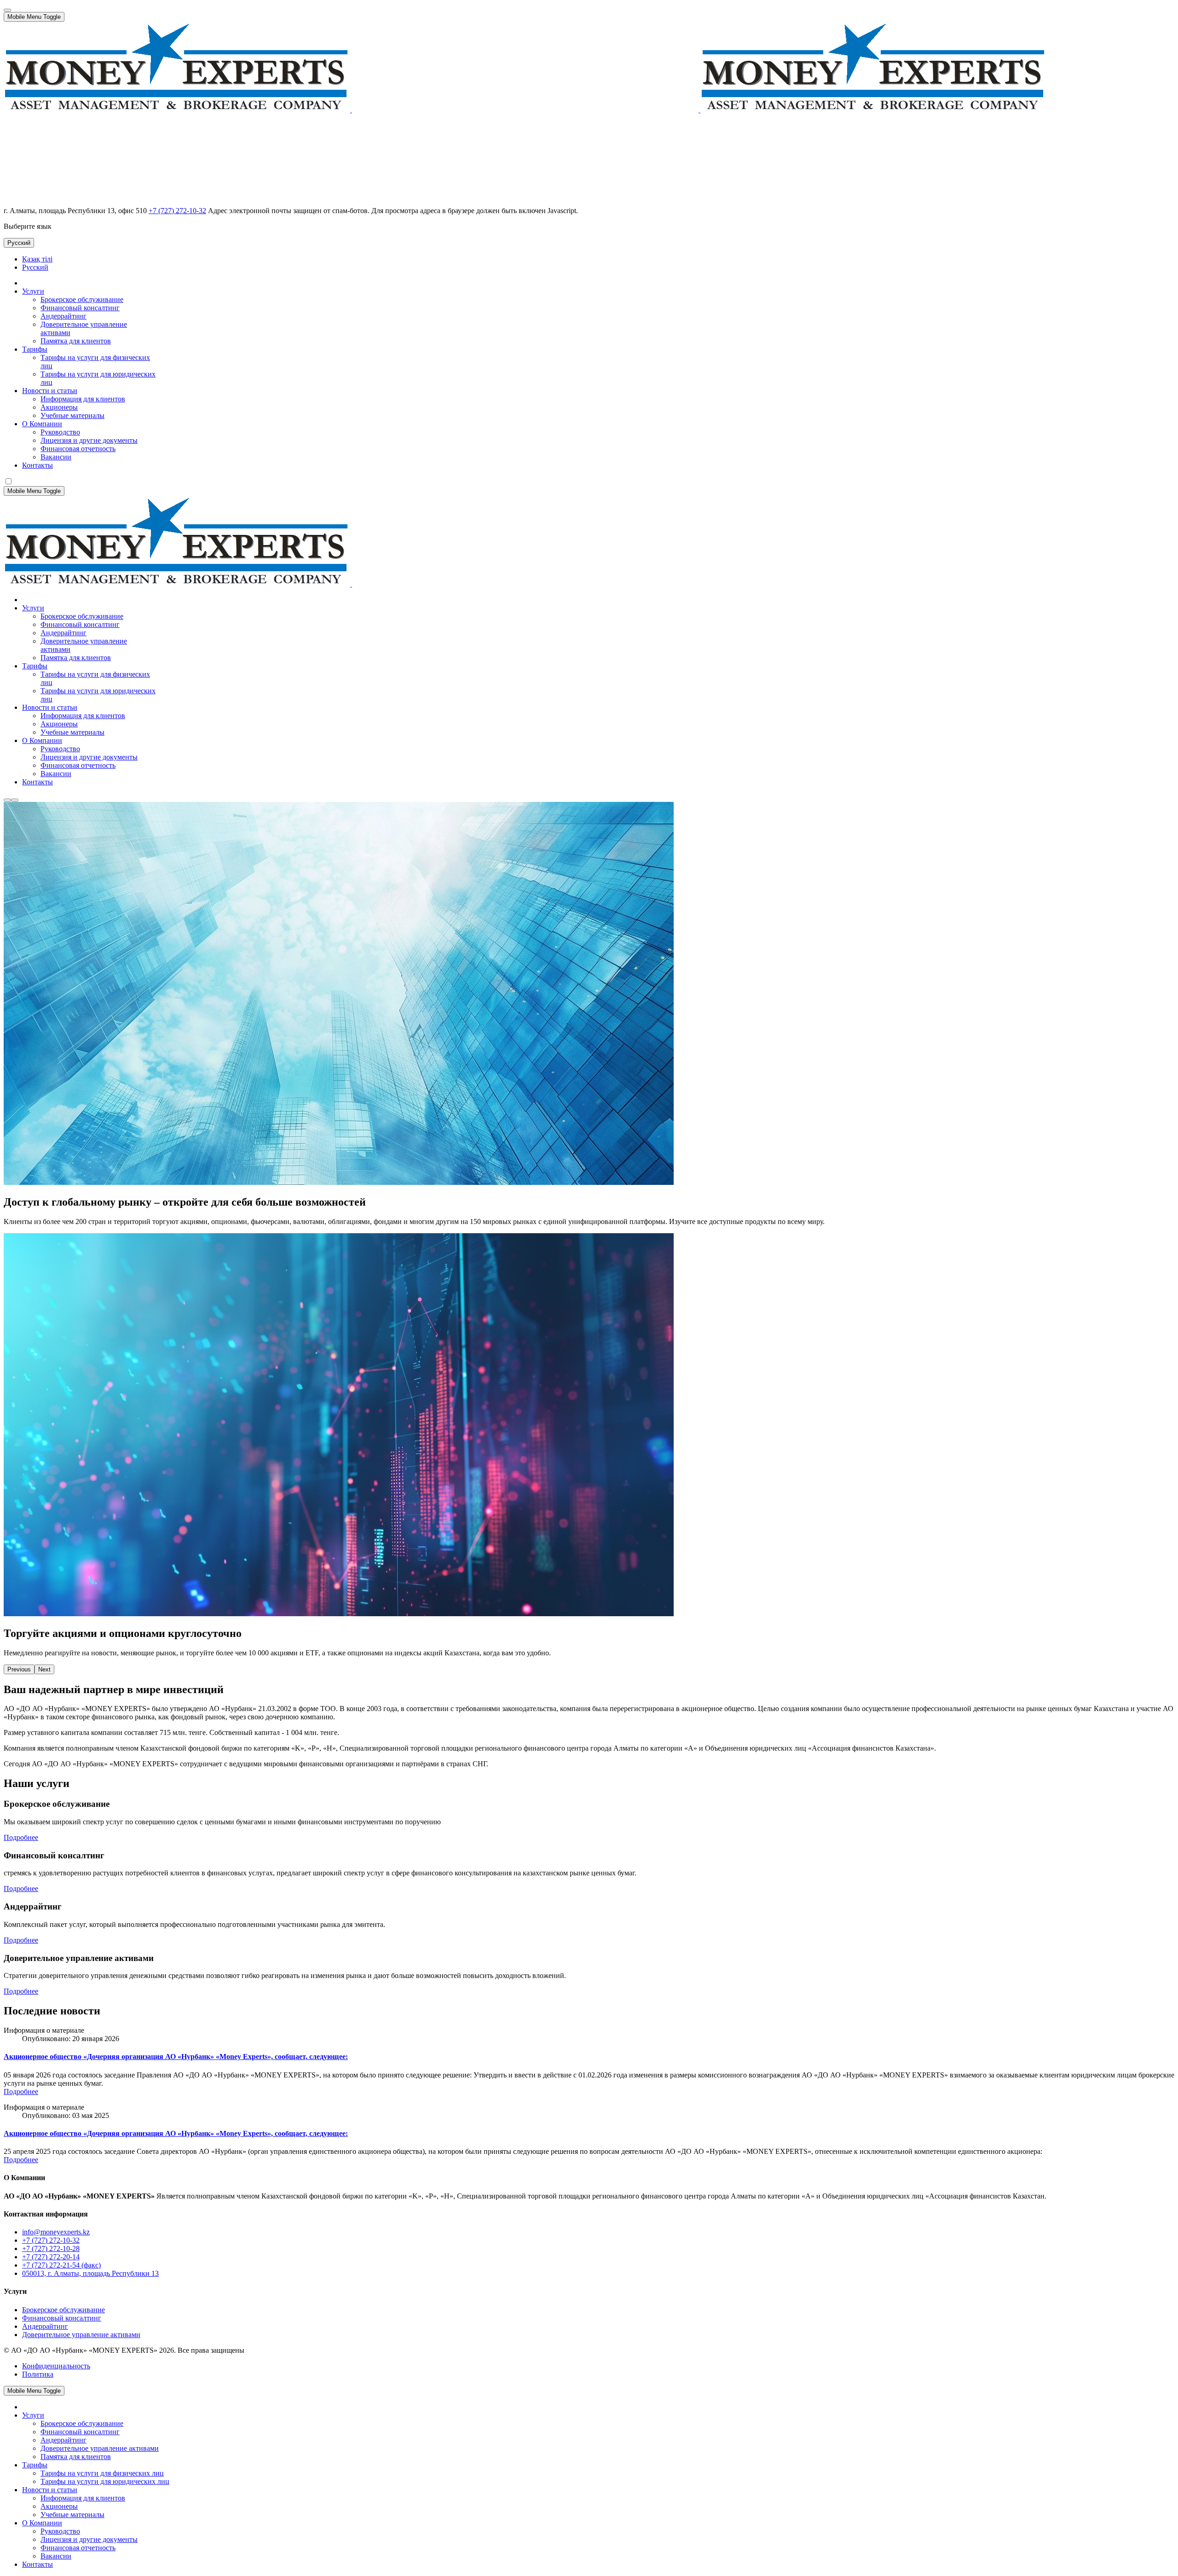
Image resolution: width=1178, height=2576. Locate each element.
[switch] (9, 481)
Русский (19, 243)
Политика (38, 2374)
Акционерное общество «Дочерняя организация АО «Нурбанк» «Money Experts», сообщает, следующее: (176, 2057)
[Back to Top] (7, 10)
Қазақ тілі (37, 259)
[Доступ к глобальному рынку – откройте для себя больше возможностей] (7, 800)
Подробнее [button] (21, 1837)
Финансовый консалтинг (62, 2318)
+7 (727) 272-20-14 (51, 2257)
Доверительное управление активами (81, 2335)
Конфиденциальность (56, 2366)
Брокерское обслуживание (64, 2310)
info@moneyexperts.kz (56, 2232)
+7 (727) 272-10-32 (177, 211)
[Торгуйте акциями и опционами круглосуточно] (15, 800)
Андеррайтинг (45, 2326)
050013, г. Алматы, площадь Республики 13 (90, 2273)
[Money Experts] (351, 584)
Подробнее (21, 2092)
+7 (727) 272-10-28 (51, 2248)
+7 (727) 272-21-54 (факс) (61, 2265)
